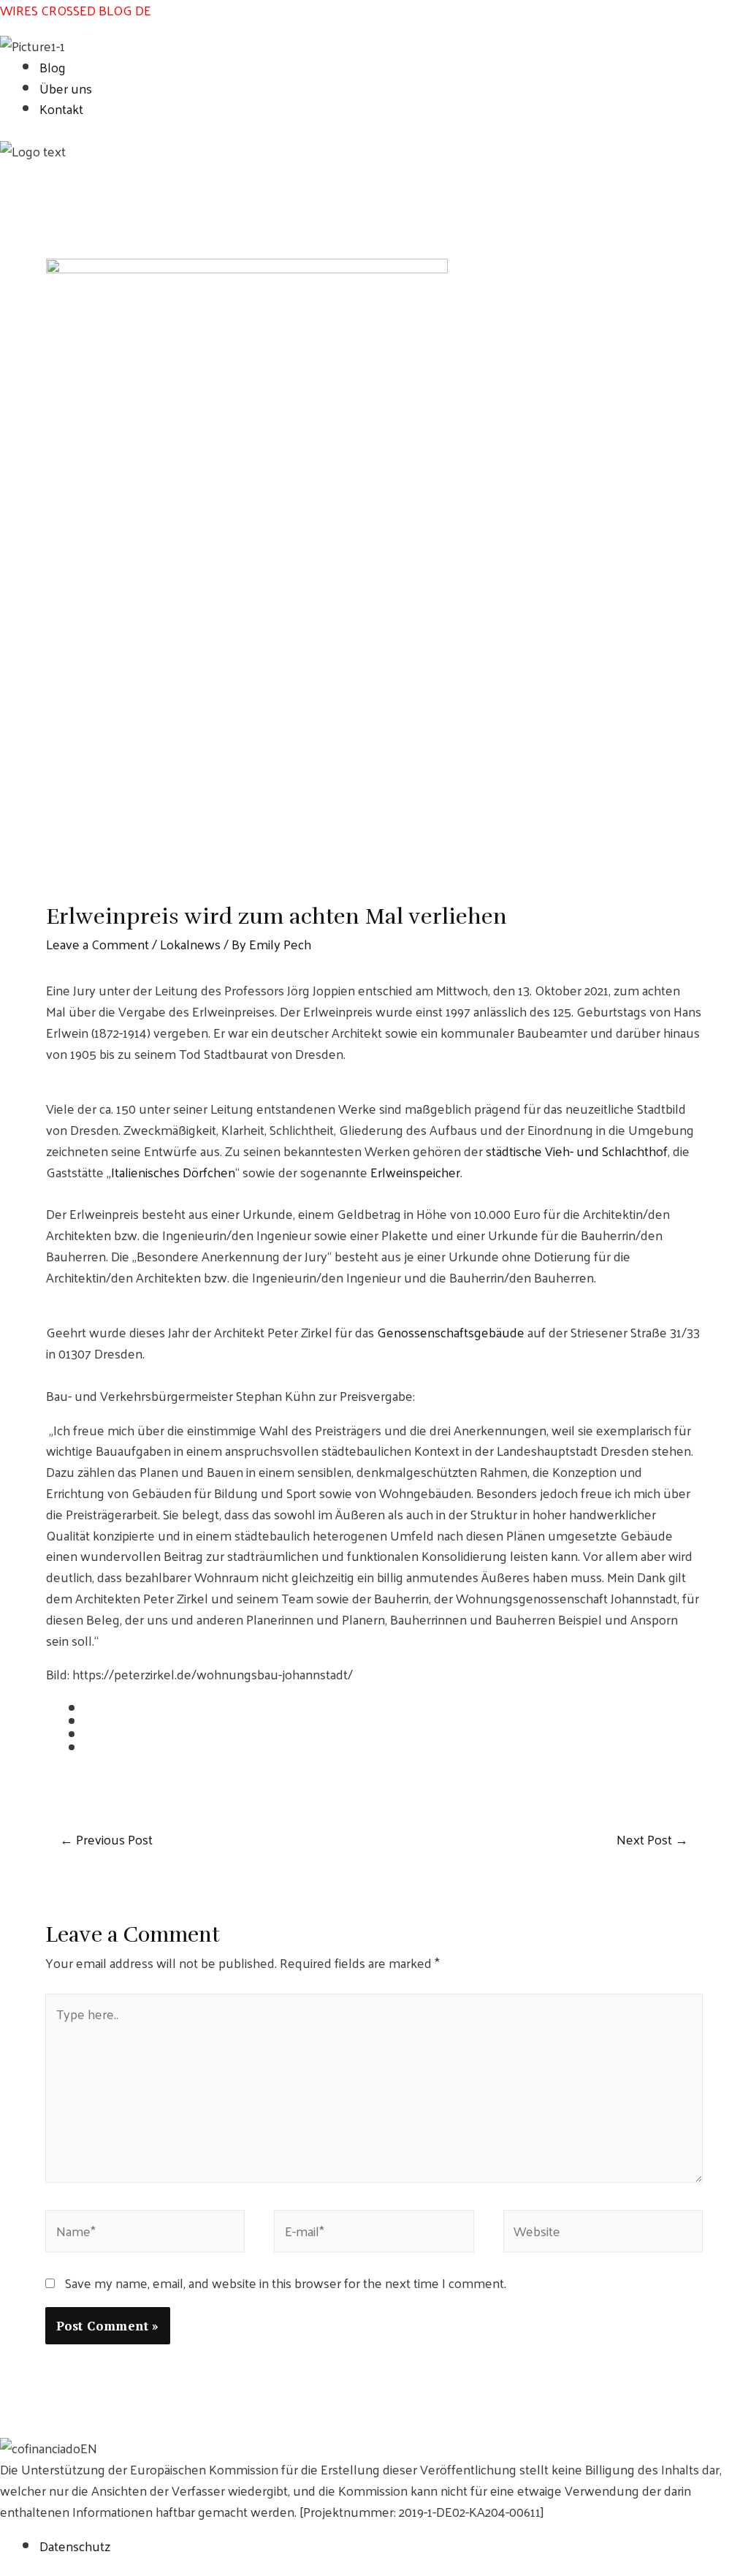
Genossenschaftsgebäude (451, 1332)
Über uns (66, 88)
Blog (53, 67)
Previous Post (106, 1840)
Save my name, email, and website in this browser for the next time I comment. (286, 2283)
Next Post (652, 1840)
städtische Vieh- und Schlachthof (577, 1151)
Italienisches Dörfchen (173, 1172)
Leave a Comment (98, 944)
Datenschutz (75, 2546)
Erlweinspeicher (415, 1172)
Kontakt (61, 109)
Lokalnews (190, 944)
